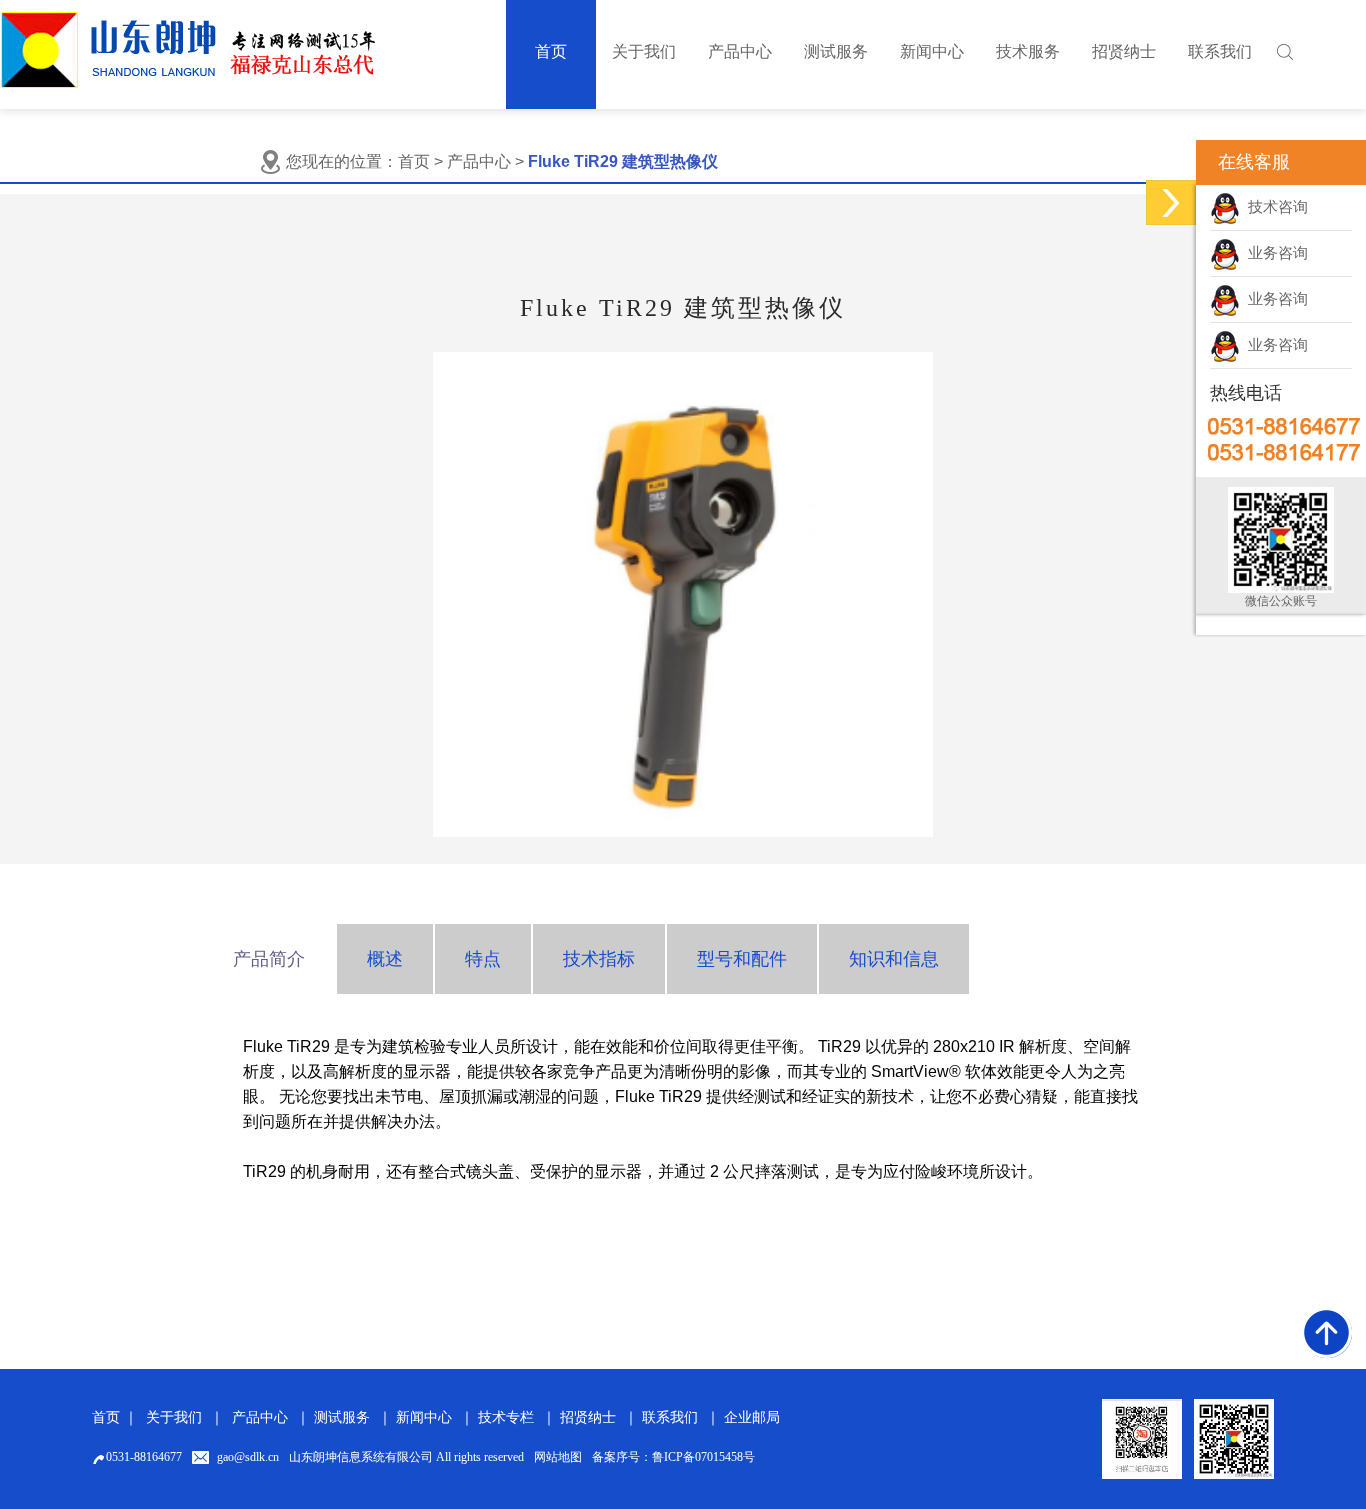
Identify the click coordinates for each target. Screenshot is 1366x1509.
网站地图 (558, 1457)
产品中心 (260, 1417)
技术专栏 (506, 1417)
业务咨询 (1274, 253)
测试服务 (342, 1417)
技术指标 (599, 959)
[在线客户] (1171, 202)
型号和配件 (742, 959)
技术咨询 (1274, 207)
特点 (483, 959)
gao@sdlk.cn (248, 1457)
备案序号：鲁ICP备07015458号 (673, 1457)
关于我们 (174, 1417)
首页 (414, 161)
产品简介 (269, 959)
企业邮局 (752, 1417)
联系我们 (670, 1417)
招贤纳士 (588, 1417)
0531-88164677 (144, 1457)
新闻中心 (424, 1417)
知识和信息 (894, 959)
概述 (385, 959)
